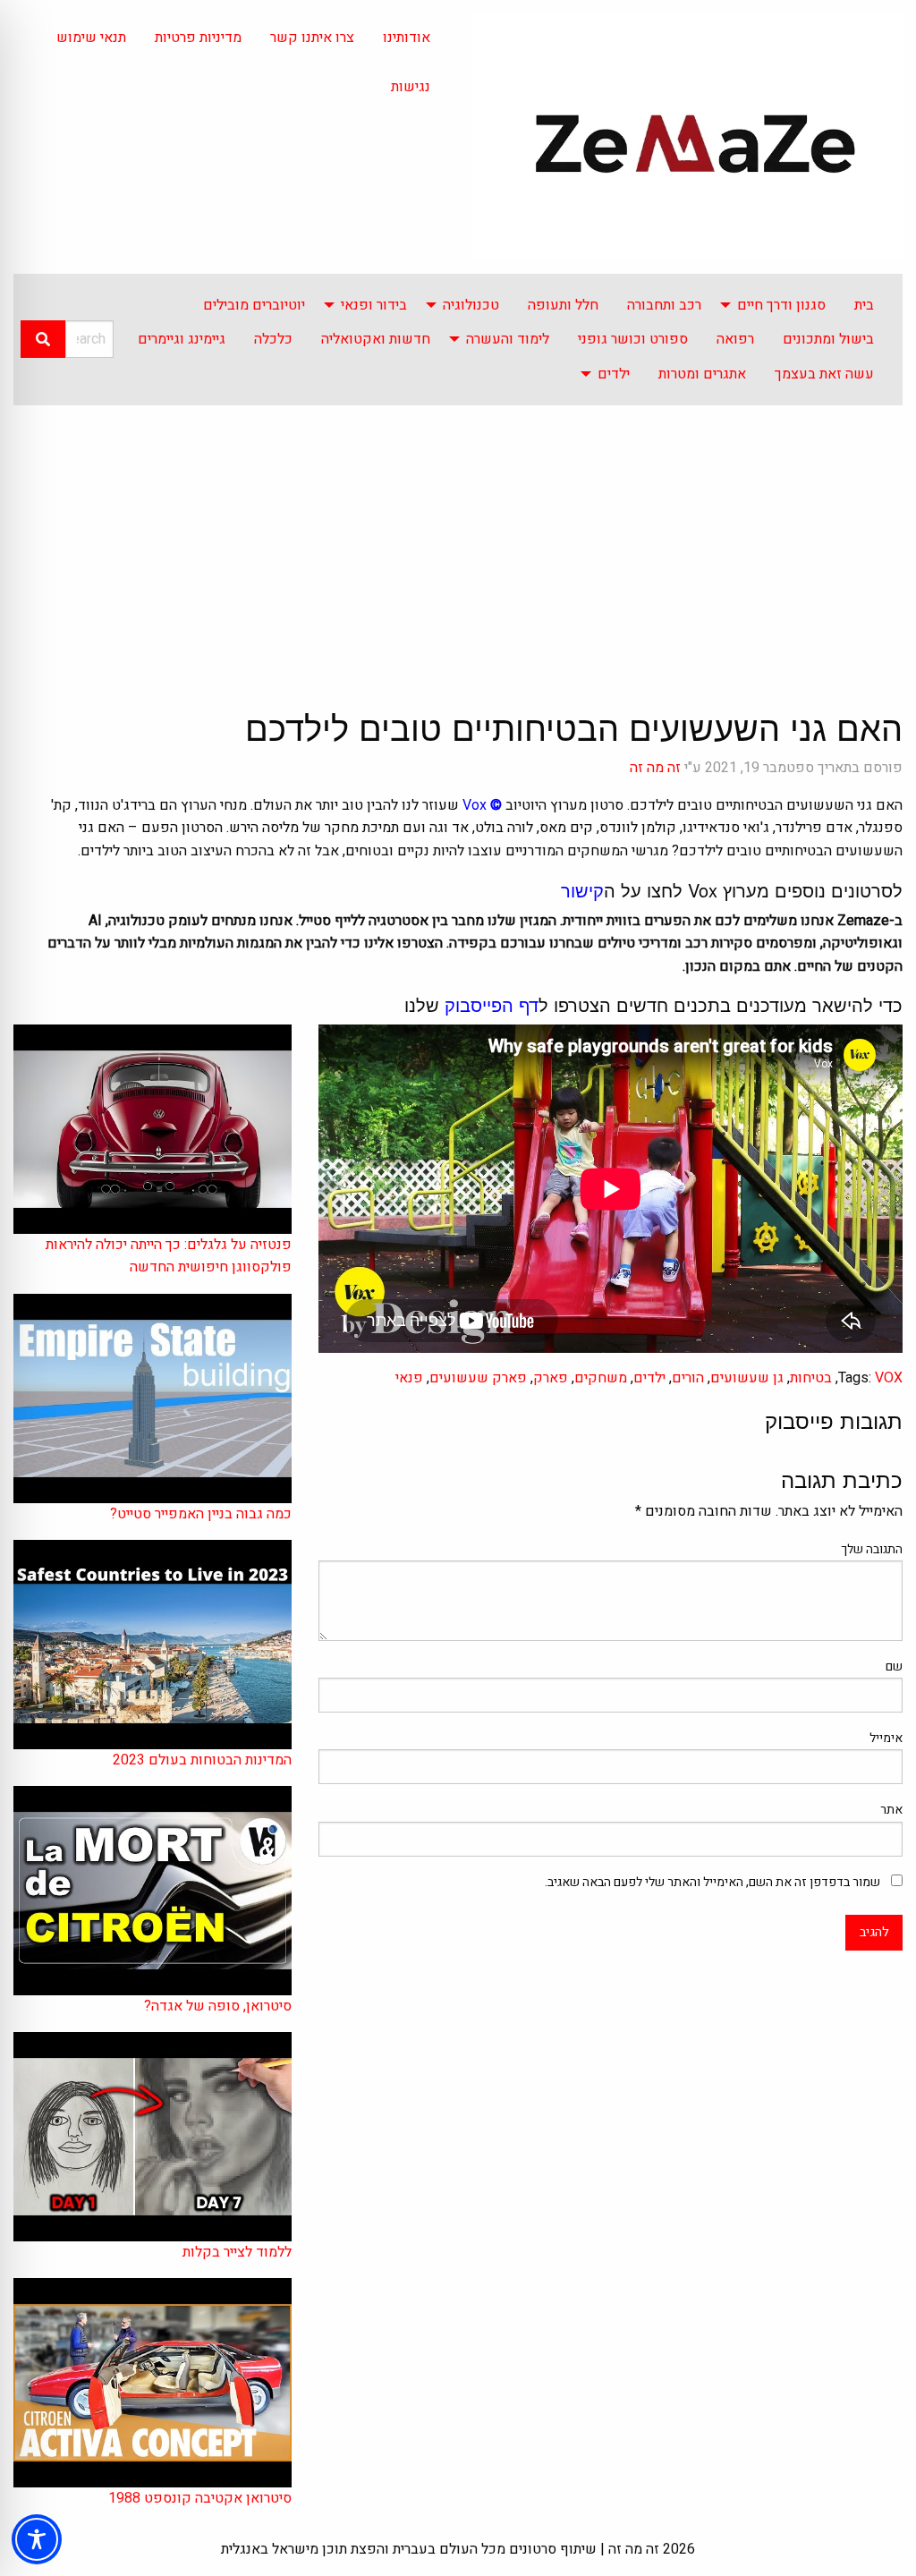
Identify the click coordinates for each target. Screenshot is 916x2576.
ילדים (614, 374)
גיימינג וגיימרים (182, 339)
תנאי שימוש (91, 38)
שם (894, 1666)
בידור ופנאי (374, 305)
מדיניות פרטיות (198, 38)
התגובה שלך (872, 1549)
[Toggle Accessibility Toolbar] (37, 2539)
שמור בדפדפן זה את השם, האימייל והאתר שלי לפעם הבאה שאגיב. (712, 1882)
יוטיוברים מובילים (254, 305)
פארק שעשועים (478, 1378)
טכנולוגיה (471, 305)
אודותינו (407, 38)
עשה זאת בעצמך (824, 374)
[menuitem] (864, 305)
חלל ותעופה (563, 305)
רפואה (735, 339)
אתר (891, 1810)
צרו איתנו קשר (312, 38)
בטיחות (811, 1378)
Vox (475, 805)
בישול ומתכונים (828, 339)
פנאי (409, 1378)
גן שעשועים (747, 1378)
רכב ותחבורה (664, 305)
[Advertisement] (458, 540)
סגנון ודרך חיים (781, 305)
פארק (551, 1378)
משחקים (601, 1378)
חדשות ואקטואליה (376, 339)
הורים (688, 1378)
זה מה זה (655, 768)
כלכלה (273, 339)
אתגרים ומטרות (702, 374)
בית (864, 305)
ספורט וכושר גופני (633, 339)
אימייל (886, 1738)
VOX (889, 1378)
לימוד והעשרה (508, 339)
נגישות (411, 87)
